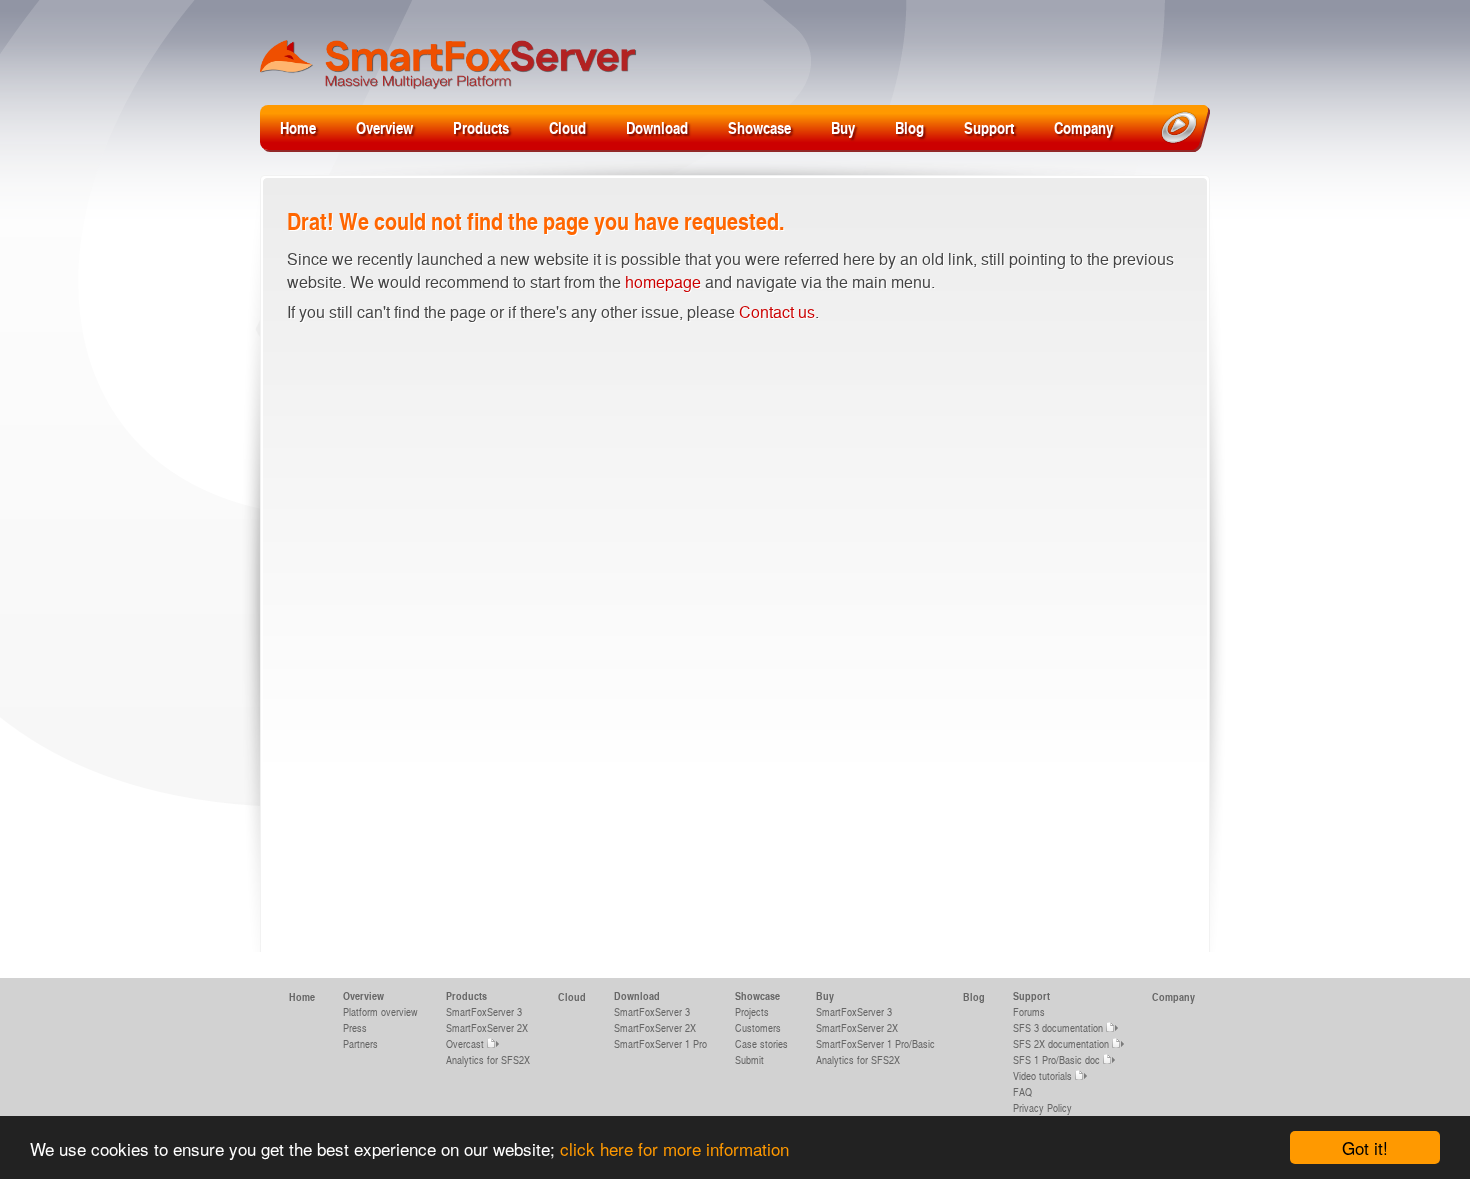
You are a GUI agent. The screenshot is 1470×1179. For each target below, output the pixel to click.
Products (481, 127)
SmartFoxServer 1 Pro (660, 1043)
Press (355, 1027)
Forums (1029, 1011)
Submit (749, 1059)
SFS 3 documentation (1058, 1027)
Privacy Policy (1042, 1107)
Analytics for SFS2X (488, 1059)
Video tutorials (1042, 1075)
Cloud (567, 127)
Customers (758, 1027)
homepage (663, 281)
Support (989, 127)
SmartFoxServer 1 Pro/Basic (875, 1043)
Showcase (759, 127)
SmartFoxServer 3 (484, 1011)
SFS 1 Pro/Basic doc (1056, 1059)
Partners (360, 1043)
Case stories (761, 1043)
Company (1083, 127)
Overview (384, 127)
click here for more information (674, 1148)
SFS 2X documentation (1061, 1043)
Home (298, 127)
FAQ (1022, 1091)
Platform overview (380, 1011)
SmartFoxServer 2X (487, 1027)
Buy (843, 127)
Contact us (777, 311)
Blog (909, 127)
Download (657, 127)
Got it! (1365, 1147)
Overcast (465, 1043)
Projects (752, 1011)
